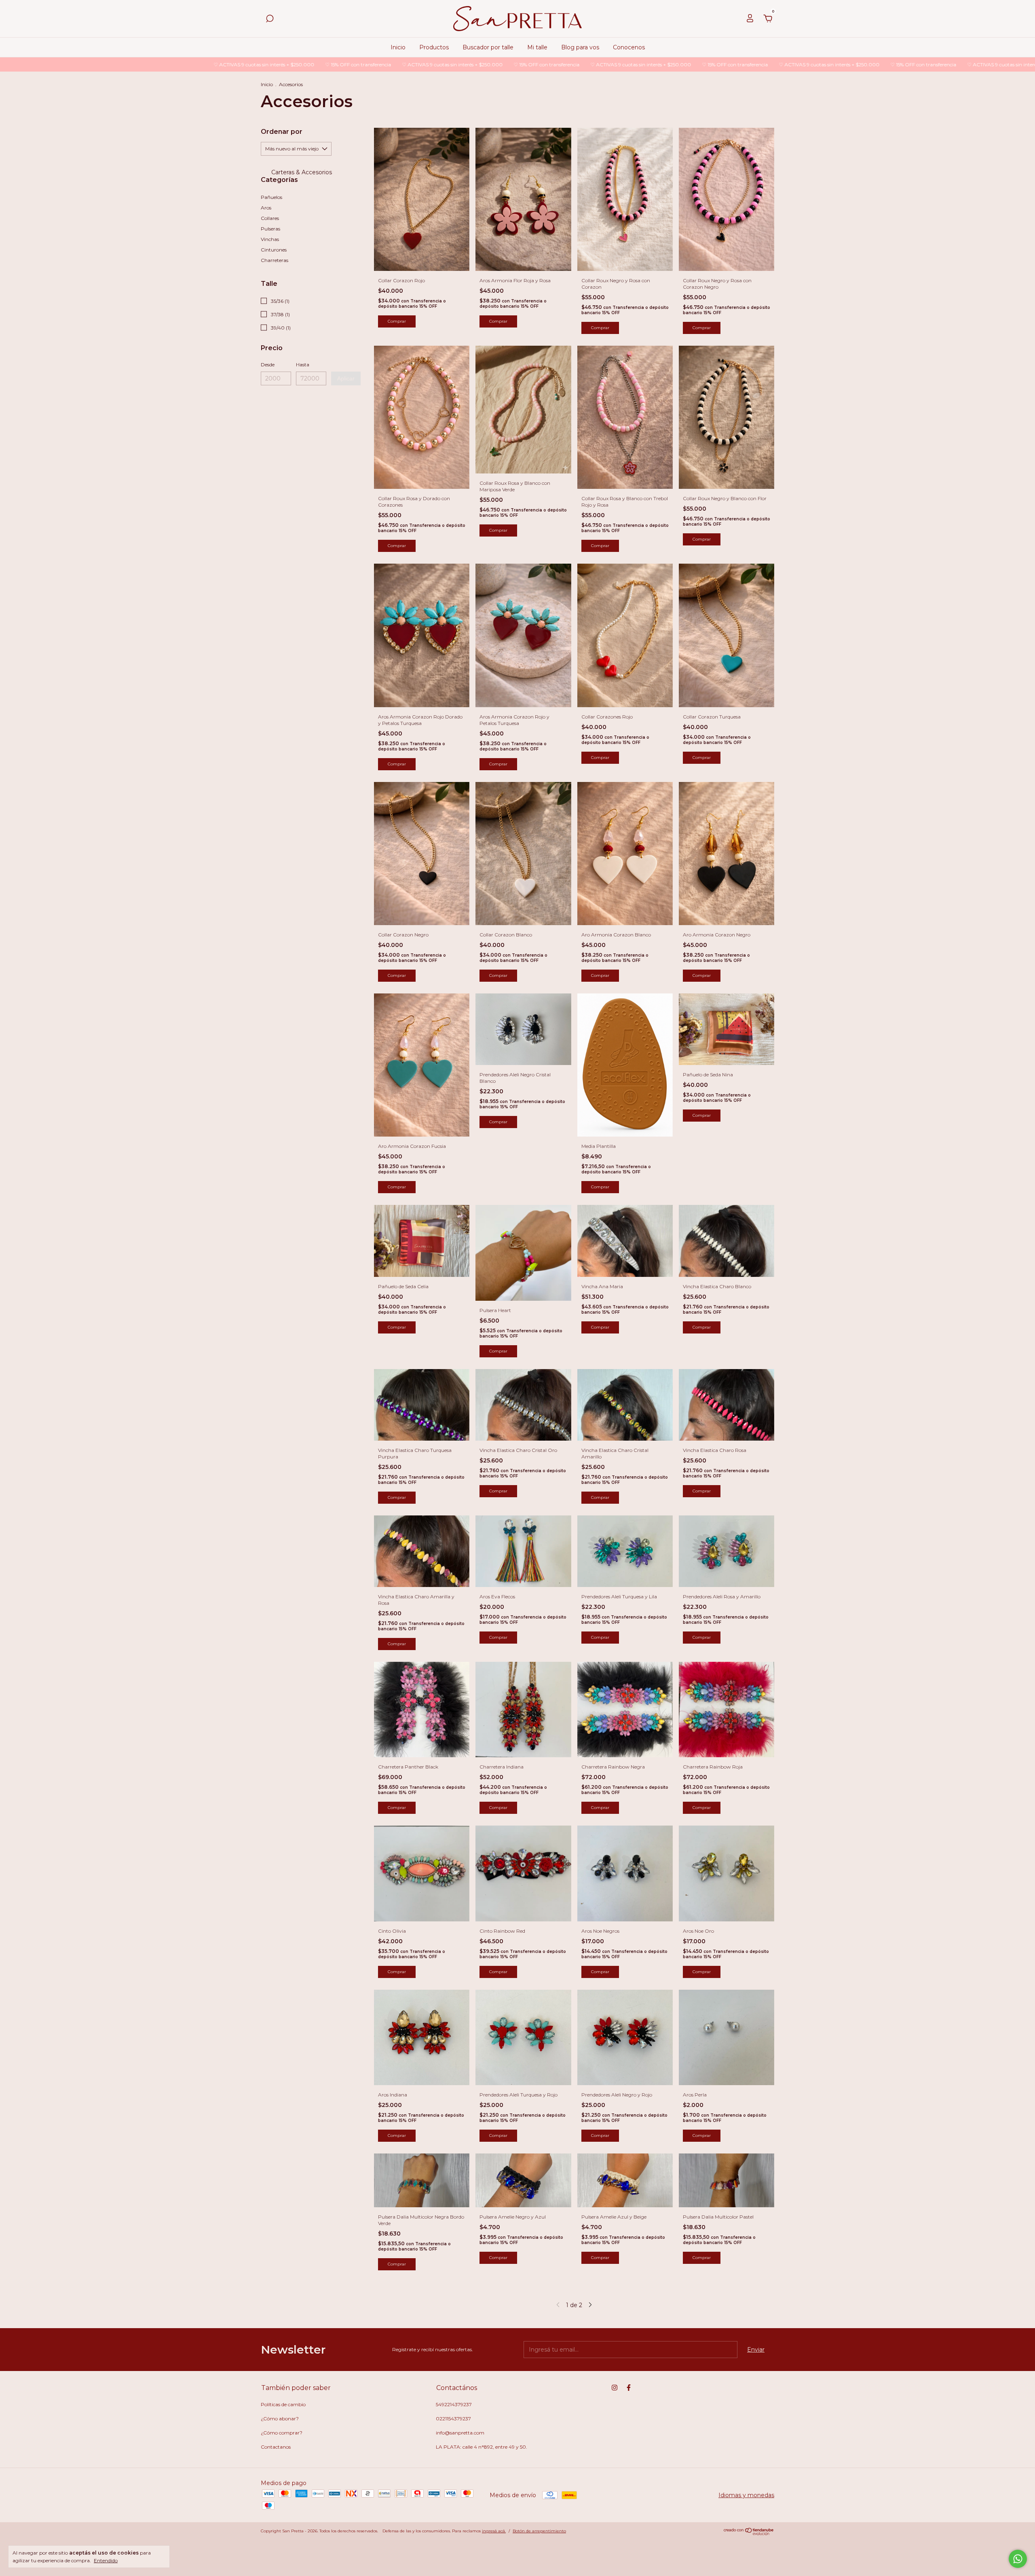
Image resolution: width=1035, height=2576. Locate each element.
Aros (266, 208)
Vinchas (270, 239)
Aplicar (346, 378)
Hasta (303, 365)
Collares (270, 218)
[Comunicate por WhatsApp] (1018, 2559)
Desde (268, 365)
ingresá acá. (494, 2531)
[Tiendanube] (749, 2533)
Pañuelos (271, 197)
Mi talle (537, 47)
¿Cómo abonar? (280, 2419)
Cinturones (274, 250)
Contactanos (276, 2447)
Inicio (398, 47)
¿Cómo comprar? (282, 2433)
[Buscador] (270, 20)
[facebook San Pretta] (629, 2388)
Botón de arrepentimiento (539, 2531)
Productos (434, 47)
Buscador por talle (488, 47)
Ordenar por (282, 132)
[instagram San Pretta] (615, 2388)
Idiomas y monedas (746, 2495)
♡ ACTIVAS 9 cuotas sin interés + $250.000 (110, 64)
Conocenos (629, 47)
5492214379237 (454, 2404)
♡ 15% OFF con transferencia (205, 64)
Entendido (106, 2560)
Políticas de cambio (283, 2404)
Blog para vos (580, 47)
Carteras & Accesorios (301, 172)
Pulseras (270, 229)
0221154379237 (453, 2419)
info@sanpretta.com (460, 2433)
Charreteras (275, 260)
